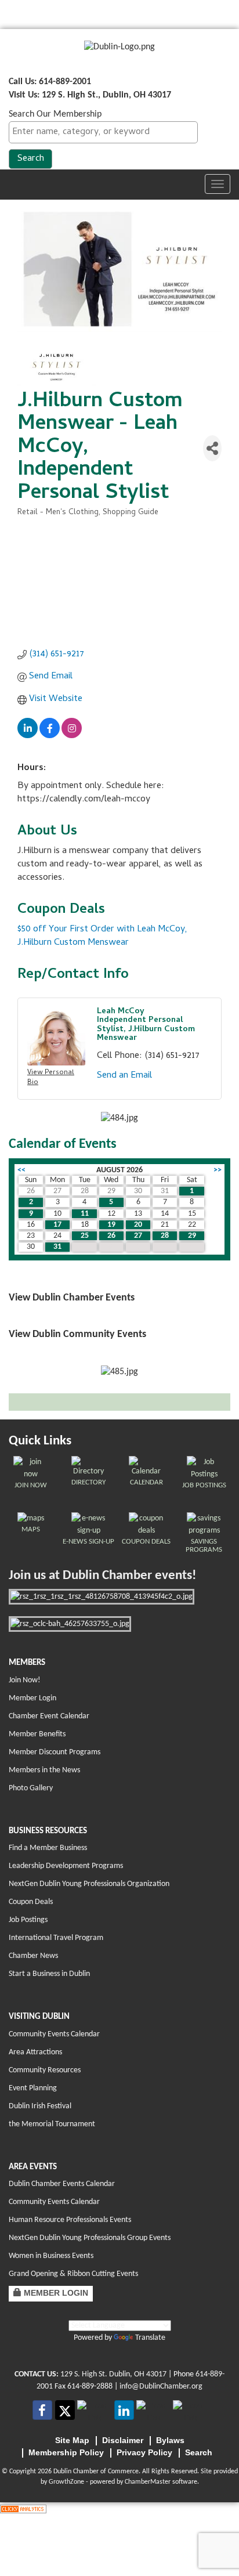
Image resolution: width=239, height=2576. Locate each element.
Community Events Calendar (54, 2034)
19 (111, 1225)
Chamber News (33, 1956)
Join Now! (25, 1680)
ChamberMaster (148, 2482)
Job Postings (28, 1920)
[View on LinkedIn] (28, 736)
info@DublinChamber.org (161, 2387)
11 (85, 1214)
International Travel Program (56, 1938)
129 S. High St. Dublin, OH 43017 (113, 2374)
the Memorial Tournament (52, 2124)
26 (111, 1236)
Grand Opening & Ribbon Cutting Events (73, 2274)
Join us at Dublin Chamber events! (102, 1576)
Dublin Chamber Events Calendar (62, 2184)
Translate (150, 2338)
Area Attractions (35, 2052)
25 (85, 1236)
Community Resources (45, 2070)
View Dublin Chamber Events (72, 1298)
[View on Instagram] (72, 736)
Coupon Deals (31, 1902)
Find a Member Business (48, 1848)
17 (57, 1225)
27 (138, 1236)
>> (218, 1170)
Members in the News (44, 1770)
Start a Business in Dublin (49, 1974)
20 (138, 1225)
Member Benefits (37, 1734)
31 (57, 1247)
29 (192, 1236)
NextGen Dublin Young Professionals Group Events (90, 2238)
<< (21, 1170)
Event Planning (33, 2088)
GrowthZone (66, 2482)
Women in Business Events (51, 2256)
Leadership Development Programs (66, 1866)
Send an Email (124, 1076)
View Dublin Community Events (77, 1334)
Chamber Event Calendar (49, 1716)
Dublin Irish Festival (40, 2106)
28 (165, 1236)
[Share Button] (212, 448)
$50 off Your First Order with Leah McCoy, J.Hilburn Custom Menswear (102, 936)
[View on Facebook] (50, 736)
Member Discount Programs (55, 1752)
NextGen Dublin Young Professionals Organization (89, 1884)
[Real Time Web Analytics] (23, 2509)
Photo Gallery (31, 1788)
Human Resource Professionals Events (70, 2220)
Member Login (32, 1698)
